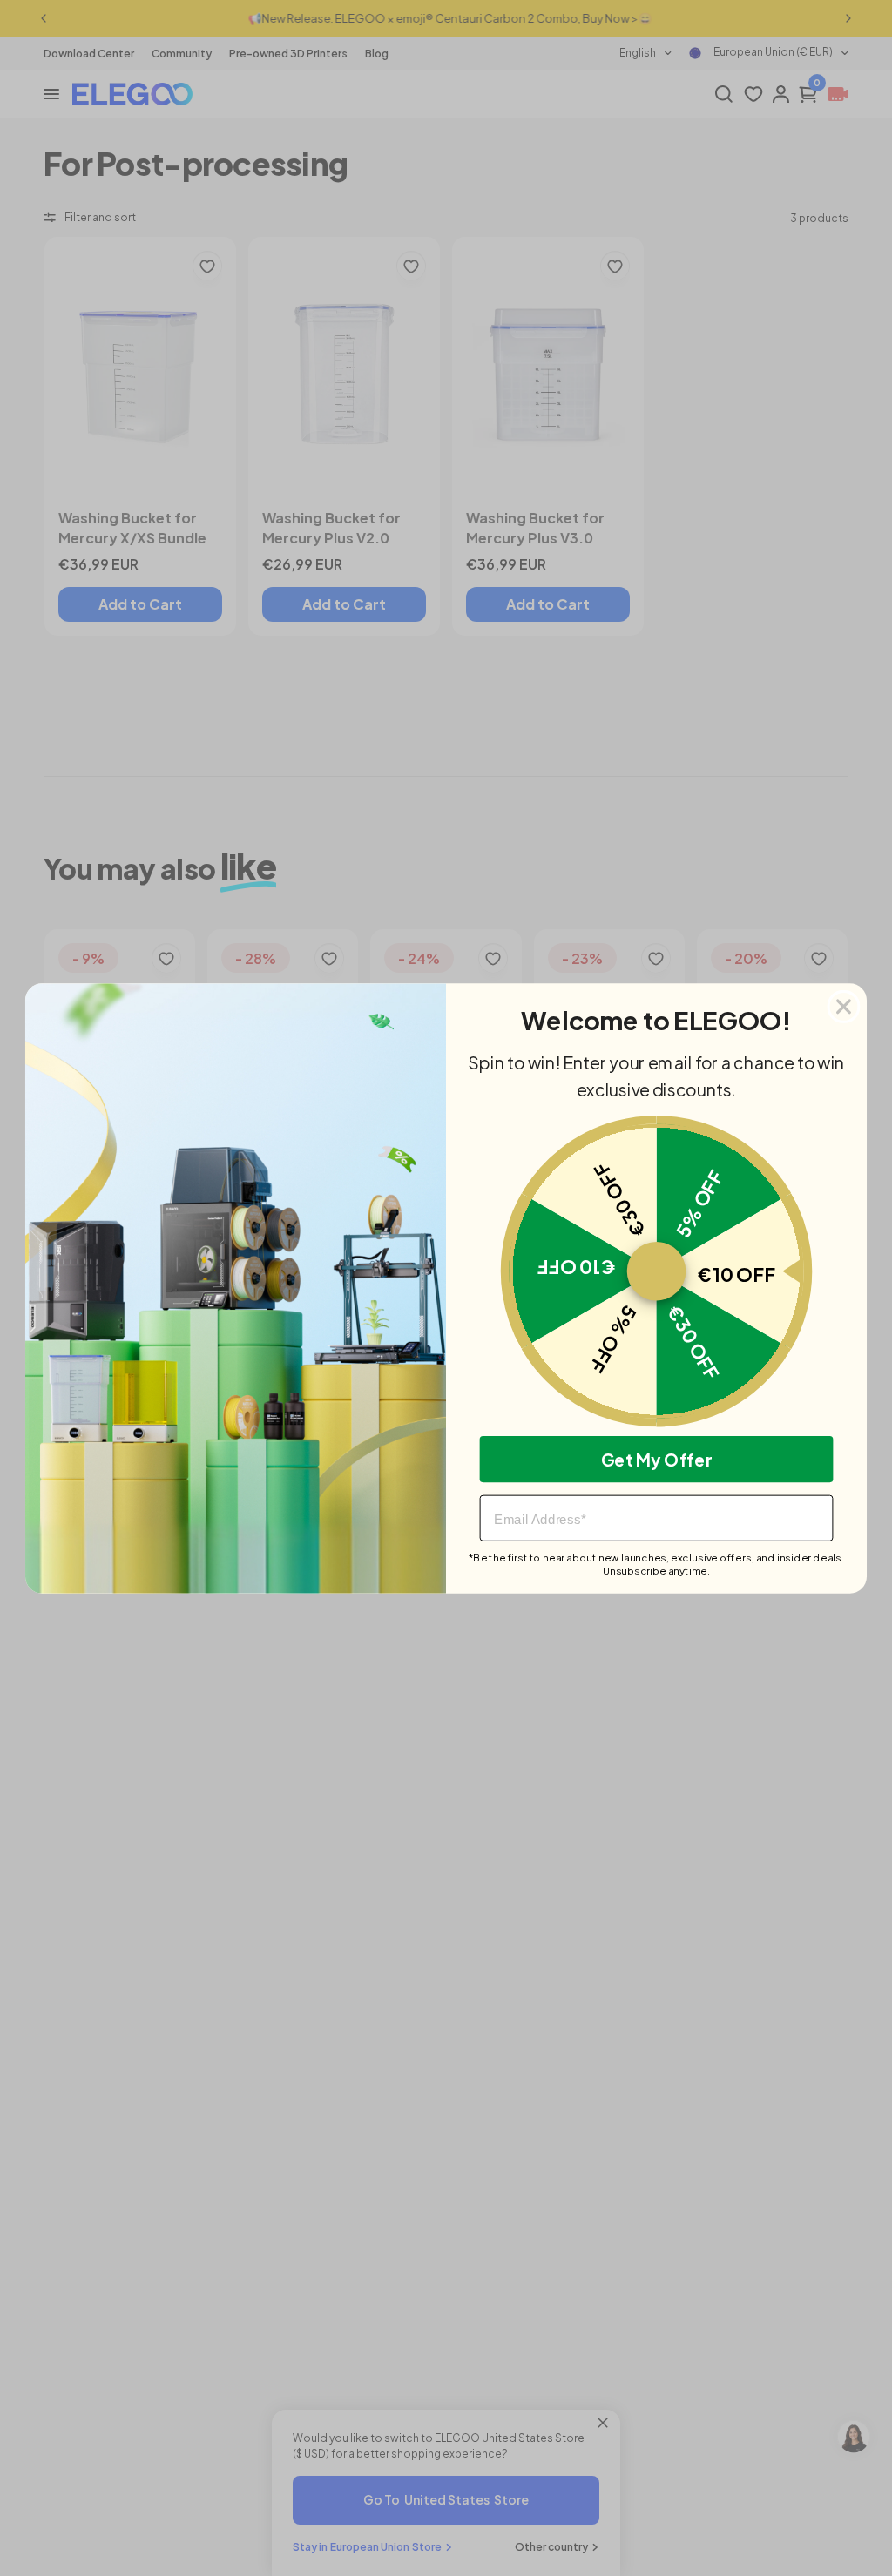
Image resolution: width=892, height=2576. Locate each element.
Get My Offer (657, 1459)
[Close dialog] (844, 1006)
